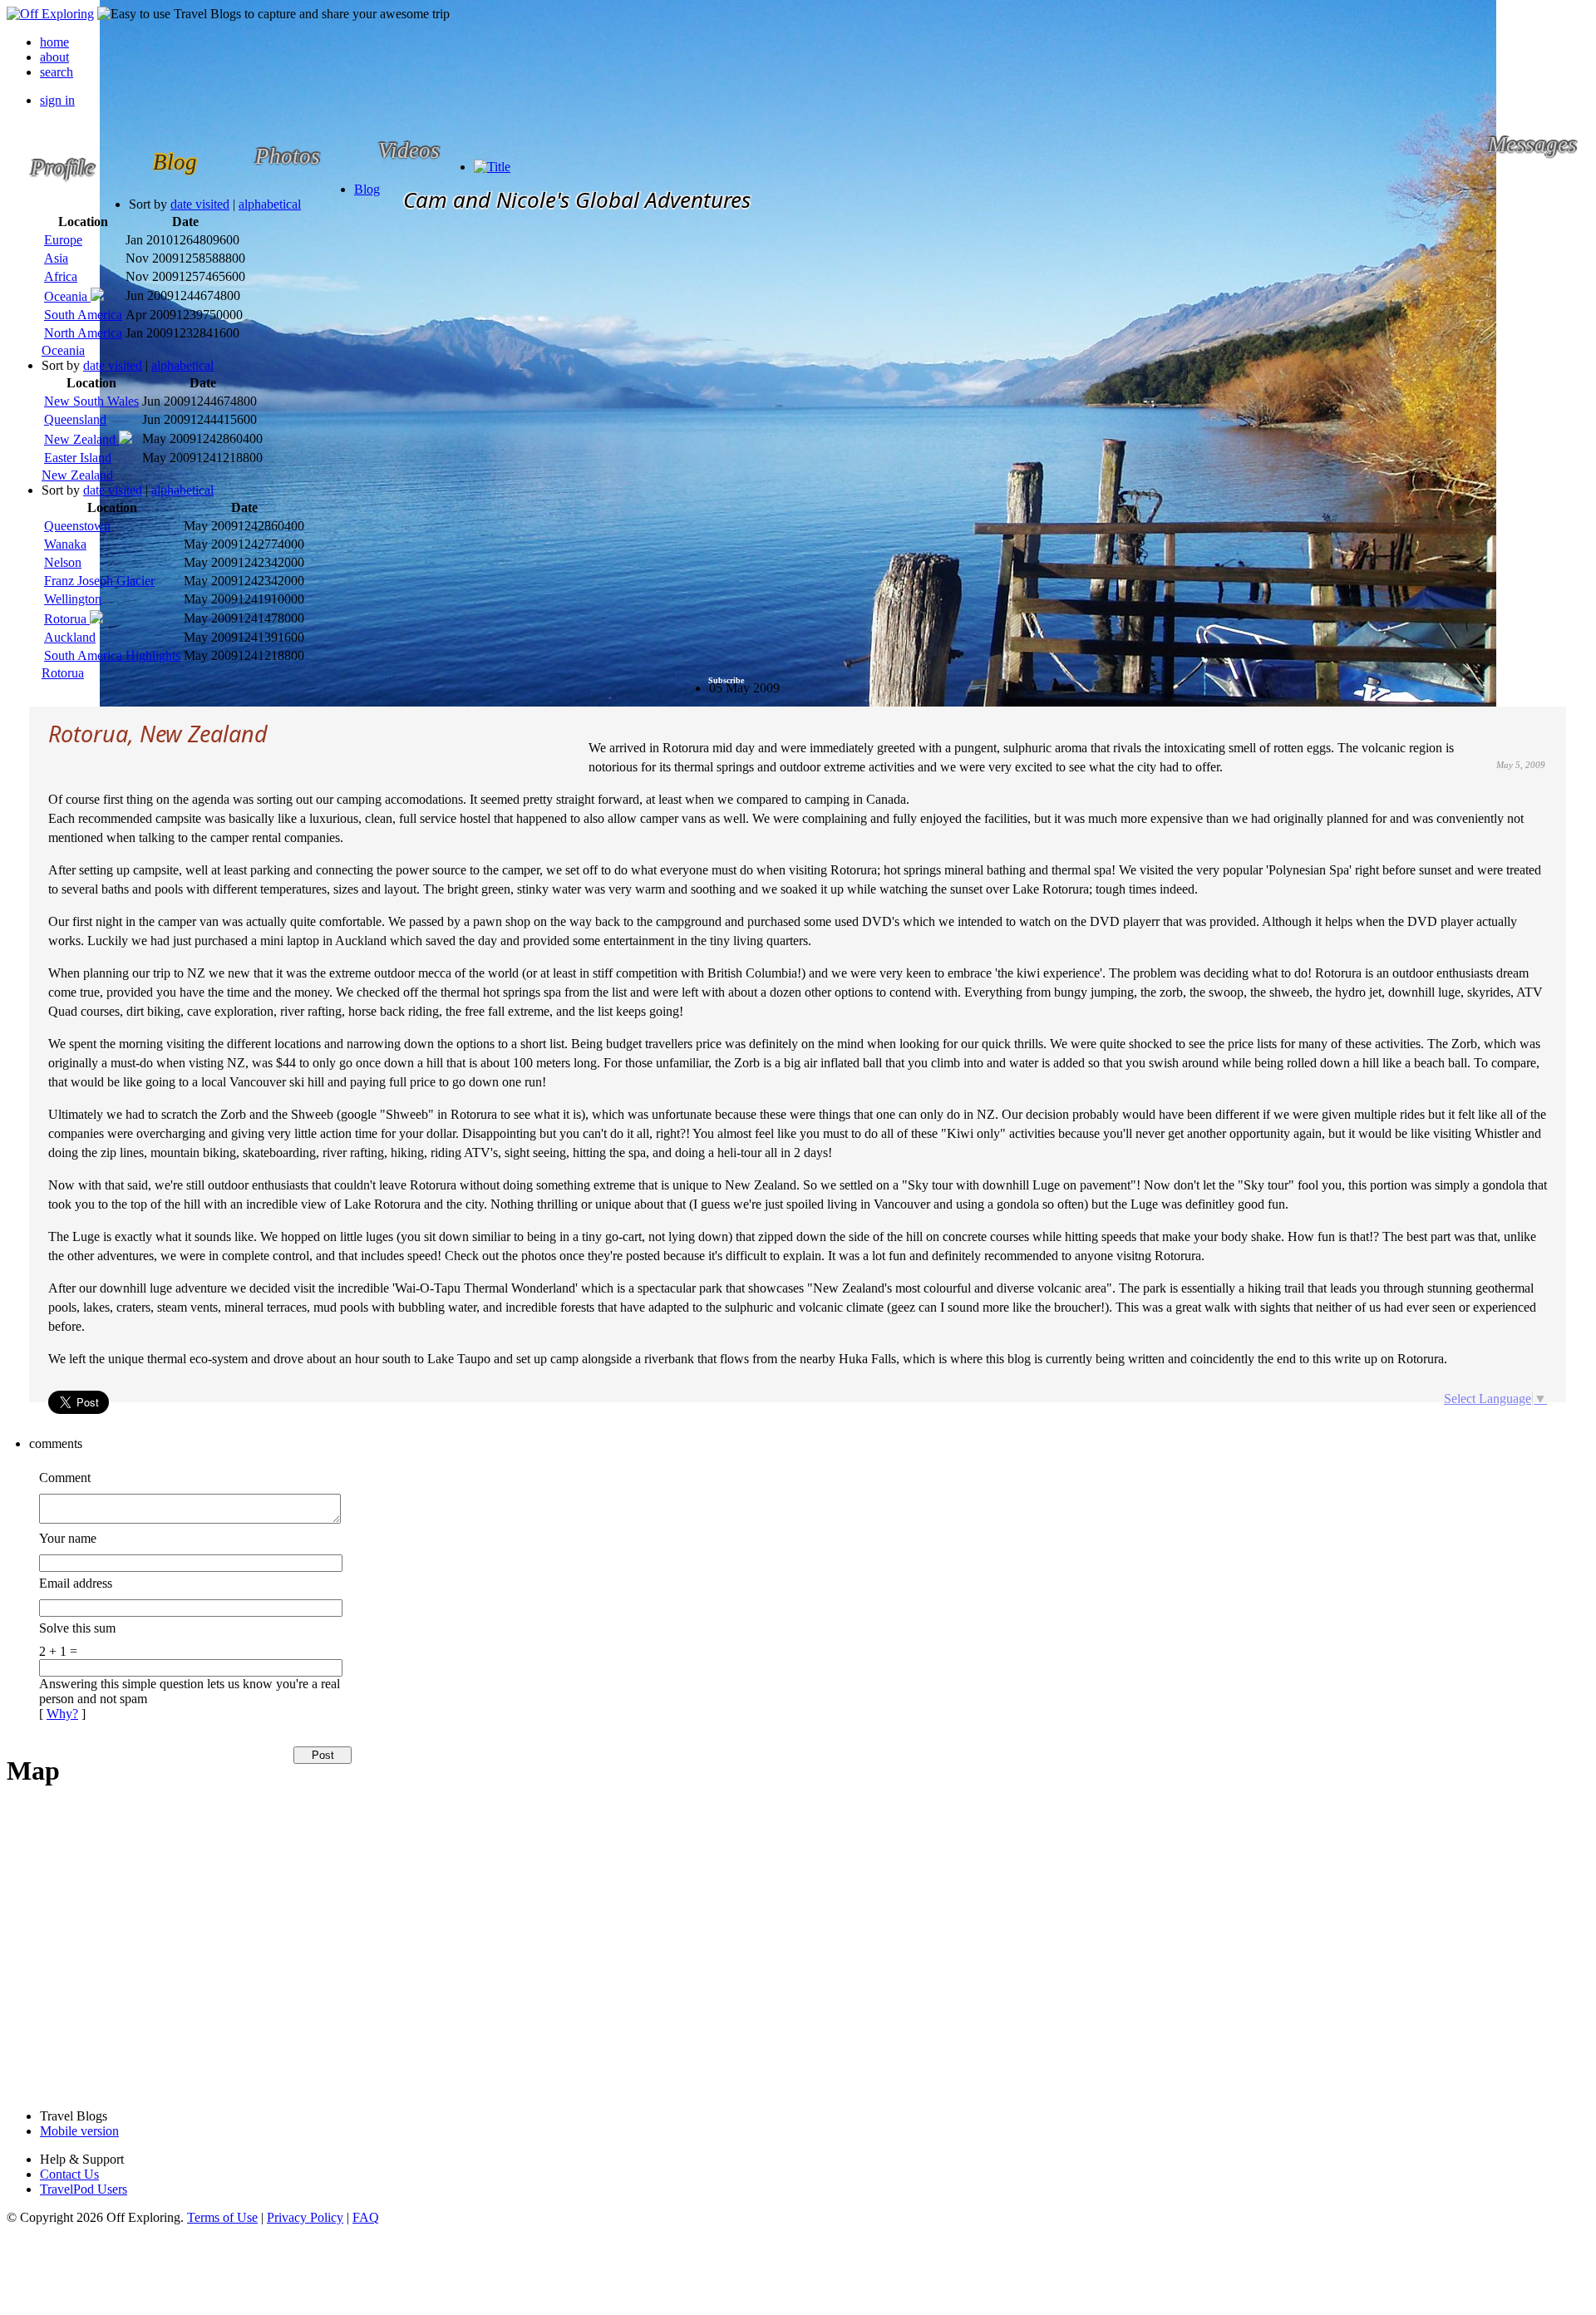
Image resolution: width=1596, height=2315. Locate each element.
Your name (68, 1538)
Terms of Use (222, 2217)
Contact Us (69, 2174)
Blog (367, 189)
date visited (200, 204)
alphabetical (270, 204)
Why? (62, 1714)
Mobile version (79, 2131)
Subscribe (726, 680)
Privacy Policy (305, 2217)
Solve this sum (77, 1628)
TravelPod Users (84, 2189)
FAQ (366, 2217)
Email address (76, 1583)
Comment (65, 1478)
